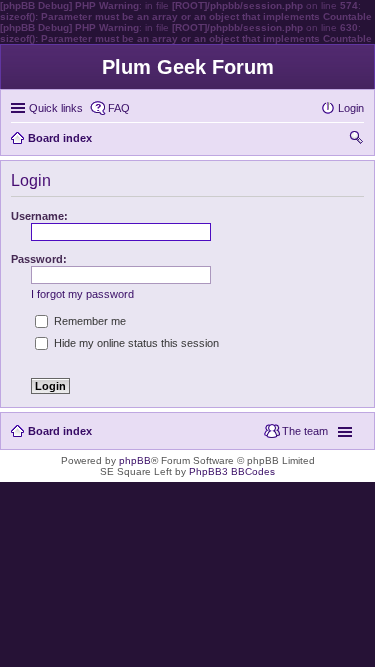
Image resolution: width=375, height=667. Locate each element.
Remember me (88, 321)
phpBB (135, 460)
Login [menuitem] (351, 108)
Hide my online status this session (135, 343)
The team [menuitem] (305, 431)
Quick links (56, 108)
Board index (60, 431)
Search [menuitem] (356, 140)
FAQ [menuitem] (119, 108)
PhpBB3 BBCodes (232, 471)
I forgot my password (82, 294)
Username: (39, 216)
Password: (39, 259)
